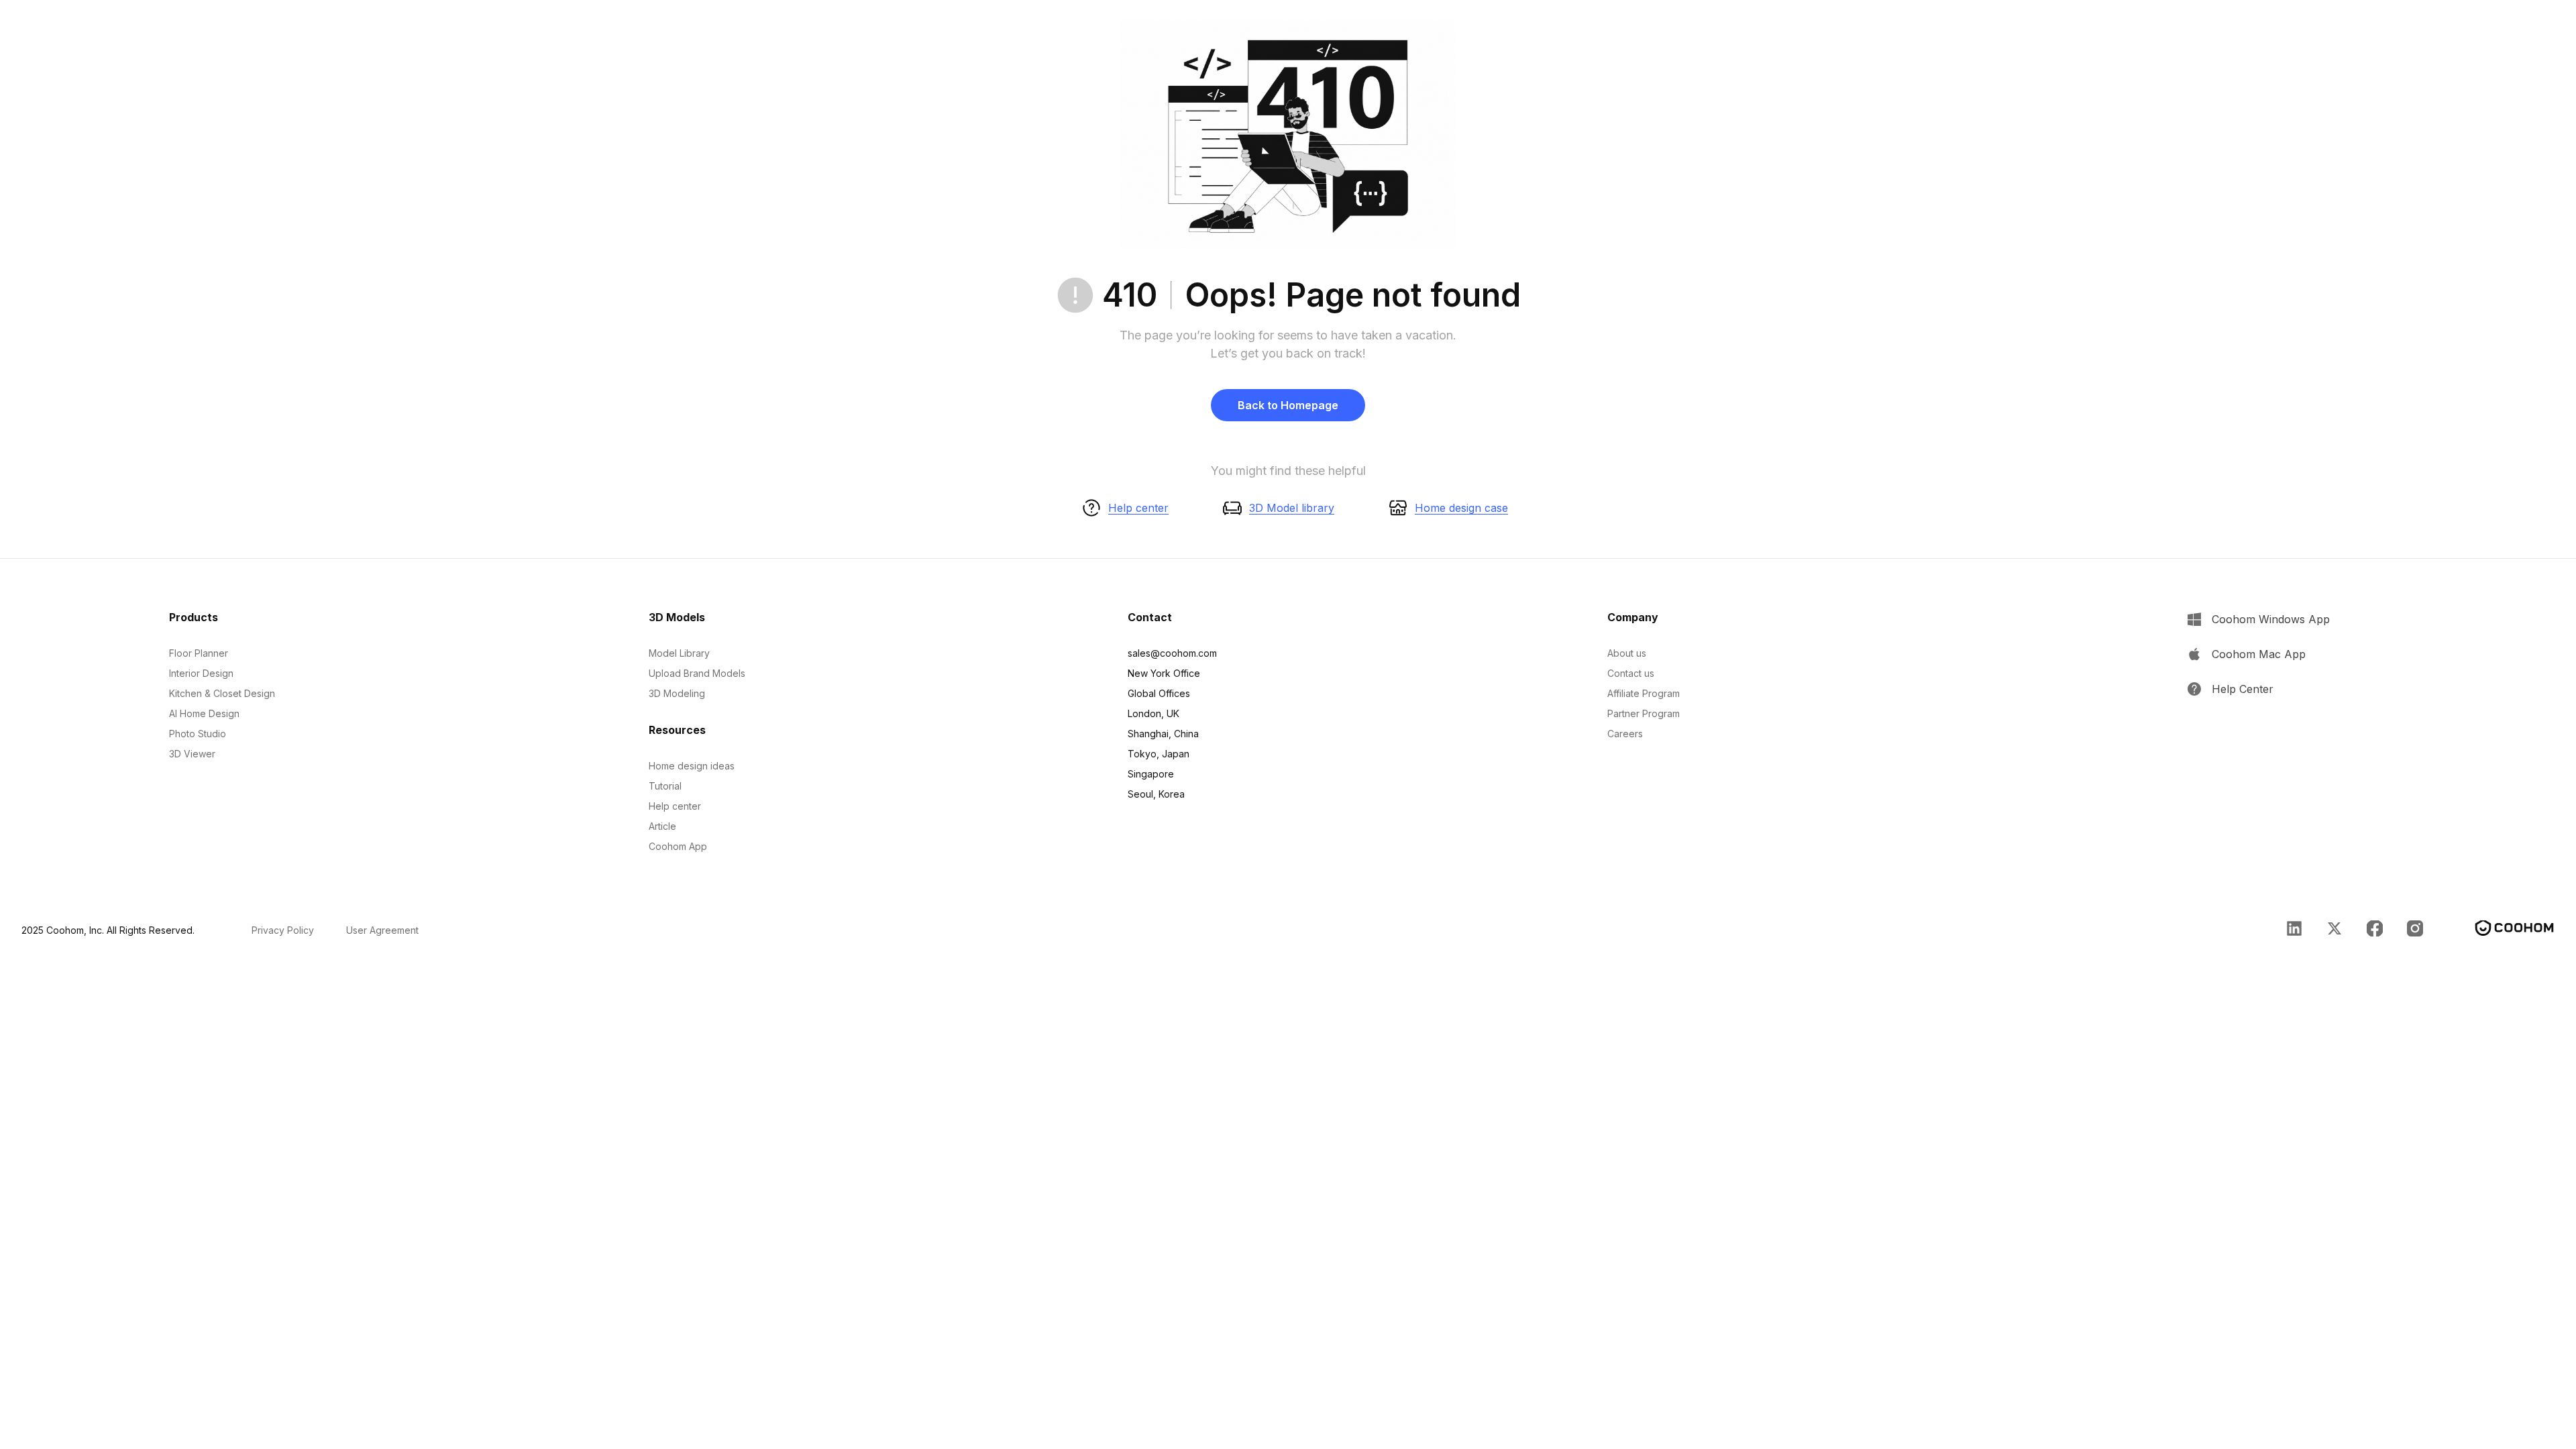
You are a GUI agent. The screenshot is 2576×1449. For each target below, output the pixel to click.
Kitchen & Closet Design (222, 693)
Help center (1138, 508)
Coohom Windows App (2271, 619)
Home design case (1461, 508)
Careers (1625, 734)
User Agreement (382, 930)
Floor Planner (199, 653)
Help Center (2243, 689)
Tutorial (665, 786)
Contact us (1631, 673)
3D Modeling (677, 693)
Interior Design (201, 673)
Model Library (679, 653)
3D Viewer (192, 754)
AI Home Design (204, 713)
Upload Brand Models (697, 673)
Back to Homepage (1288, 405)
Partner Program (1644, 713)
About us (1627, 653)
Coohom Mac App (2259, 654)
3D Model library (1292, 508)
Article (662, 826)
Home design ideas (692, 766)
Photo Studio (198, 734)
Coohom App (678, 846)
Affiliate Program (1644, 693)
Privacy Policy (283, 930)
